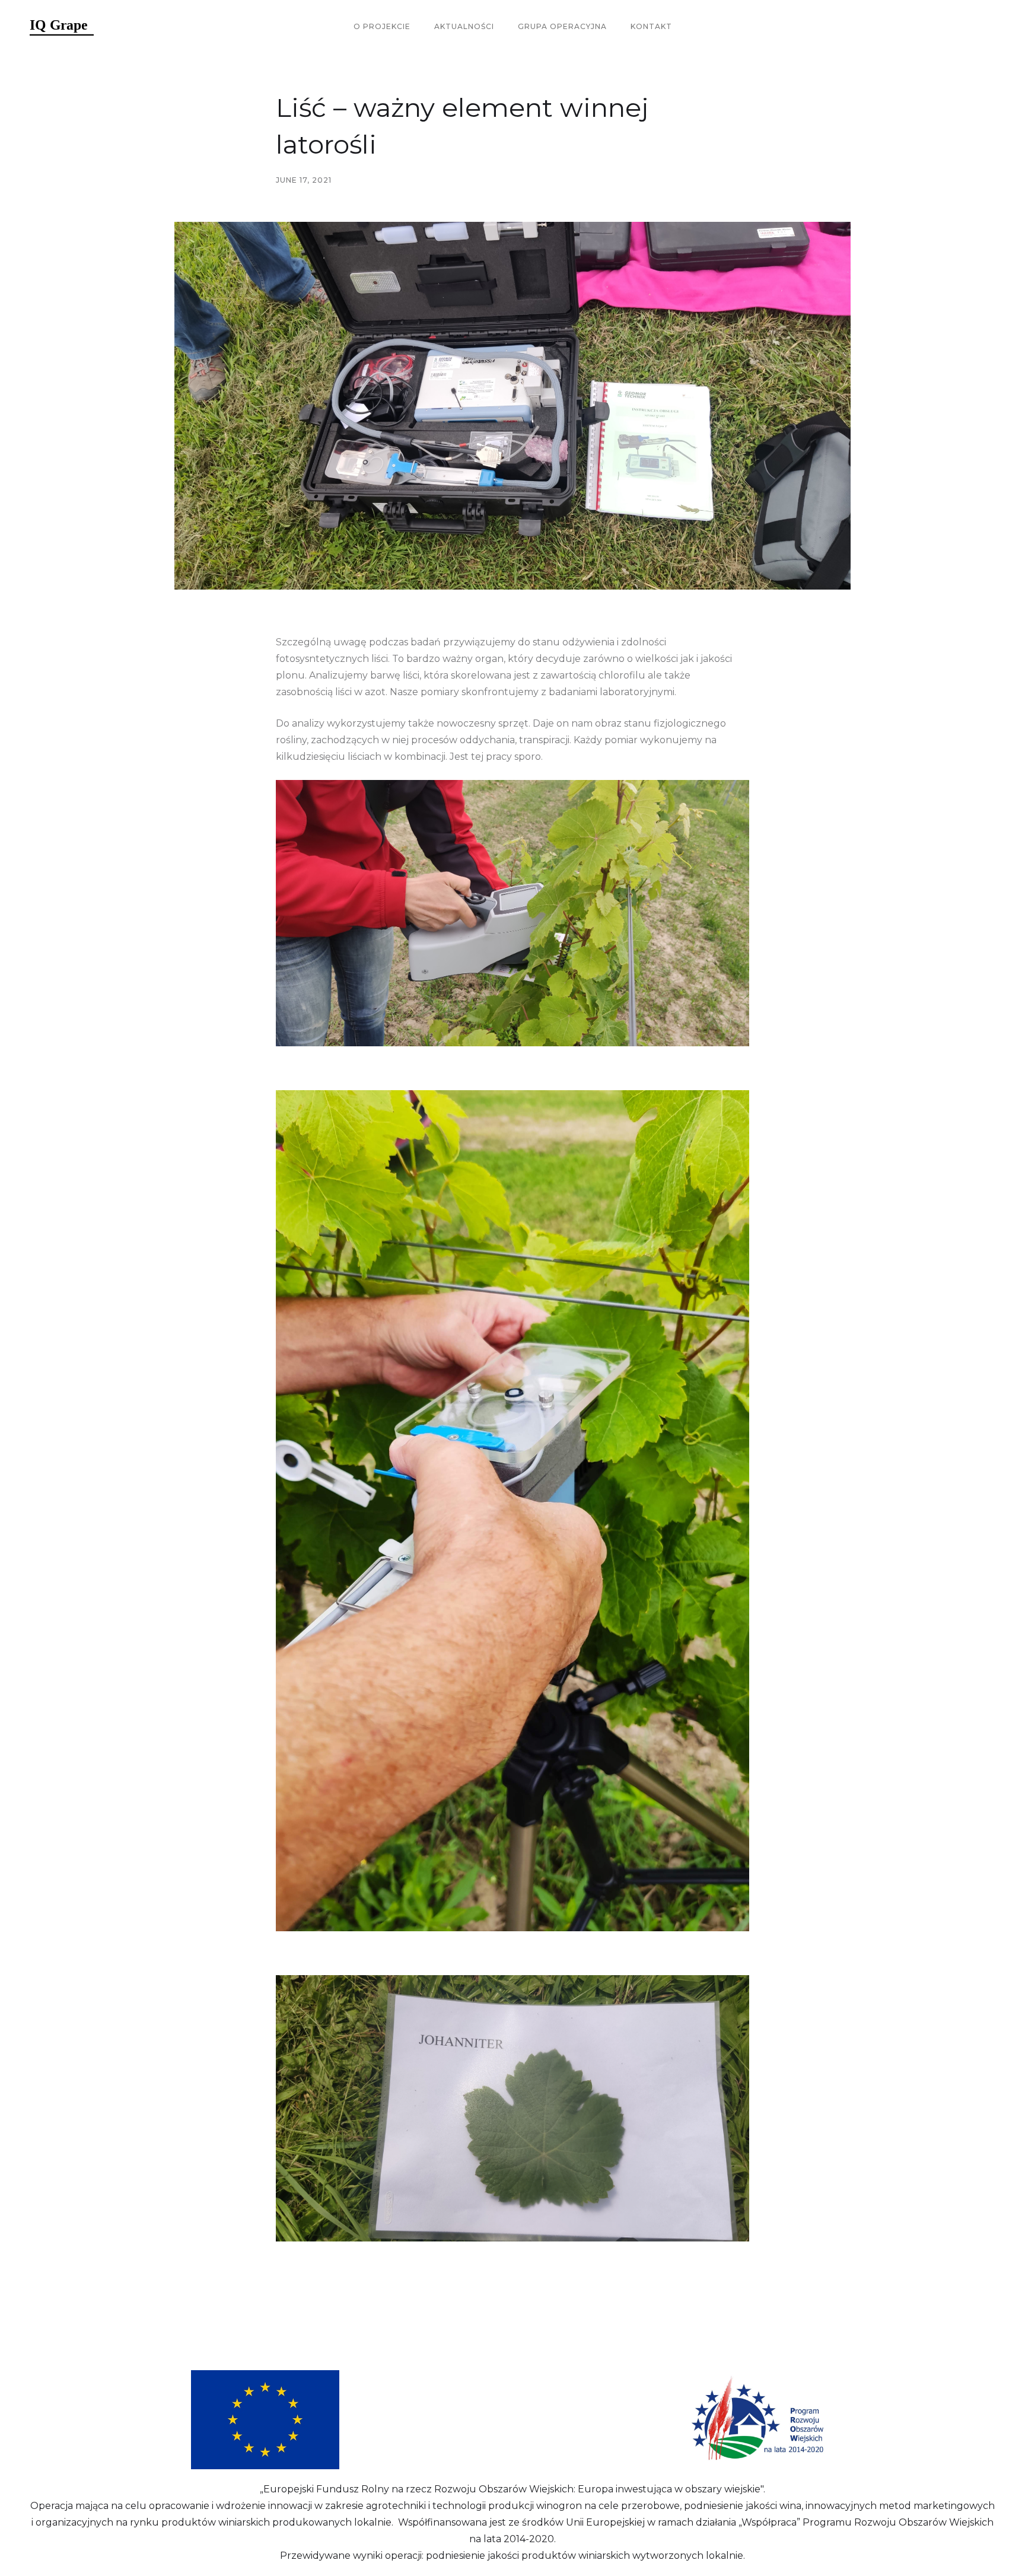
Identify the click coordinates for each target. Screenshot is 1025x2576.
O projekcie (382, 26)
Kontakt (651, 26)
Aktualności (464, 26)
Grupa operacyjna (562, 26)
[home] (62, 27)
